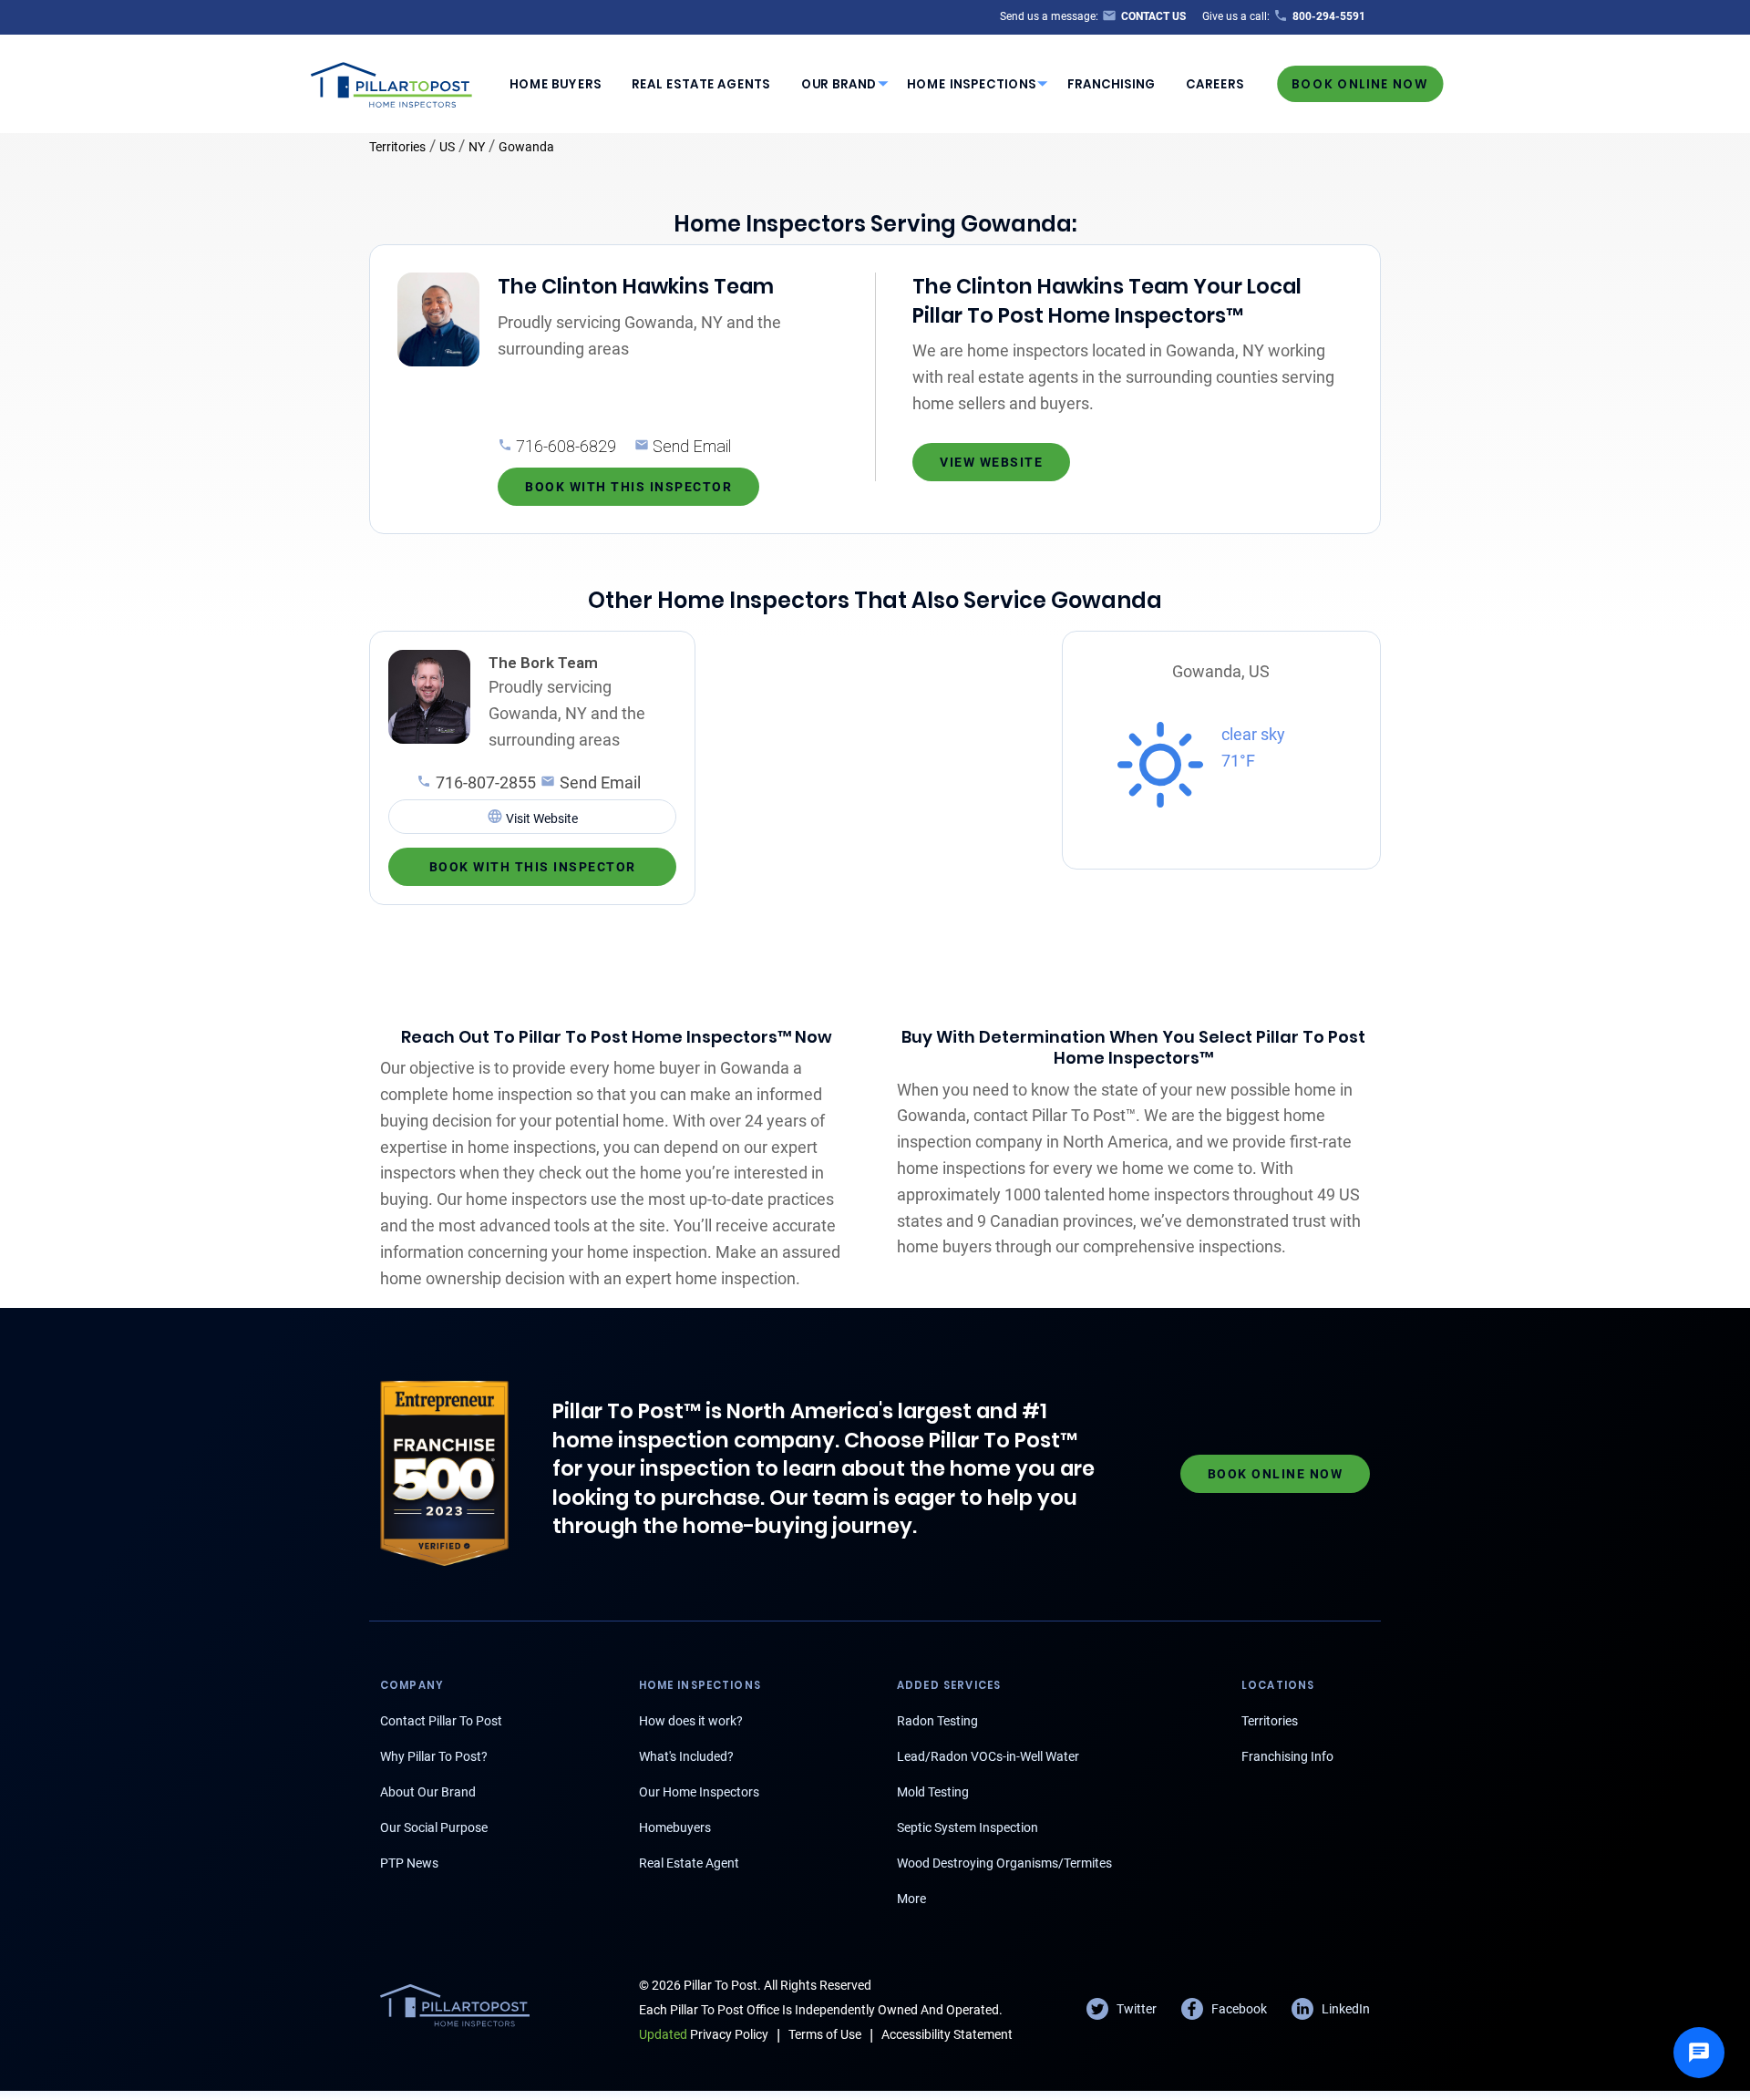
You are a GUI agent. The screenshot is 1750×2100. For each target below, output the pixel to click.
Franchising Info (1287, 1756)
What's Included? (686, 1756)
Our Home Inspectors (699, 1792)
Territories (397, 147)
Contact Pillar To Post (441, 1721)
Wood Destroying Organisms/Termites (1004, 1863)
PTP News (409, 1863)
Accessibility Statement (947, 2034)
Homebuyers (675, 1827)
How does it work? (691, 1721)
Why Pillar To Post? (434, 1756)
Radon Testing (937, 1721)
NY (477, 147)
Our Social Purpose (434, 1827)
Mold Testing (933, 1792)
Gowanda (526, 147)
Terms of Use (825, 2034)
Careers (1215, 84)
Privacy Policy (704, 2034)
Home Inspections (972, 84)
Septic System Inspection (968, 1827)
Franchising (1112, 84)
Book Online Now (1360, 83)
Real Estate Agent (689, 1863)
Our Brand (839, 84)
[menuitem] (555, 84)
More (911, 1899)
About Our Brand (428, 1792)
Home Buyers (556, 84)
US (447, 147)
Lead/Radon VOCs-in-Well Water (988, 1756)
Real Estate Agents (701, 84)
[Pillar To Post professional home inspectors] (392, 82)
